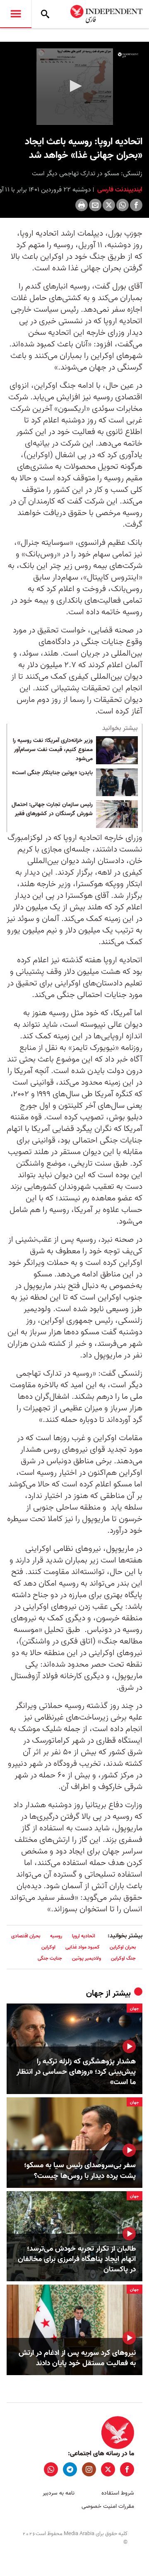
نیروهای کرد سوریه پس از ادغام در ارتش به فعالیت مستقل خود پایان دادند (77, 2358)
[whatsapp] (51, 2469)
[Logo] (128, 55)
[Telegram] (70, 2469)
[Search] (45, 14)
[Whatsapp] (123, 205)
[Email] (95, 205)
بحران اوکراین (123, 1947)
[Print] (82, 205)
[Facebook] (136, 205)
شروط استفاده (118, 2493)
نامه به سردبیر (59, 2493)
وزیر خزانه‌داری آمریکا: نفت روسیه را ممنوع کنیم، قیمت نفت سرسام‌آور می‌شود (53, 750)
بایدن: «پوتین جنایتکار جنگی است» (52, 773)
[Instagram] (89, 2469)
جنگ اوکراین (123, 1958)
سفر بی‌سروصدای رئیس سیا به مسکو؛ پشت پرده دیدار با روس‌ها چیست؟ (80, 2171)
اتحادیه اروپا (84, 1936)
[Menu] (16, 14)
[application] (74, 87)
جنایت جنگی (50, 1958)
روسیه (56, 1936)
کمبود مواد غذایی (83, 1947)
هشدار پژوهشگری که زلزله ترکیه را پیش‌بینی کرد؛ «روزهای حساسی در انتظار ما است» (76, 2072)
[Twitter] (109, 205)
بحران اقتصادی (26, 1936)
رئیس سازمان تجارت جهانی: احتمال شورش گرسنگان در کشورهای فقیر (52, 809)
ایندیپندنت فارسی (119, 190)
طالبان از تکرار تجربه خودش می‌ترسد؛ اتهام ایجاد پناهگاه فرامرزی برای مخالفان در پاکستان (77, 2259)
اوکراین (48, 1947)
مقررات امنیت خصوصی (108, 2506)
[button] (74, 86)
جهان (95, 1994)
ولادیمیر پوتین (87, 1958)
